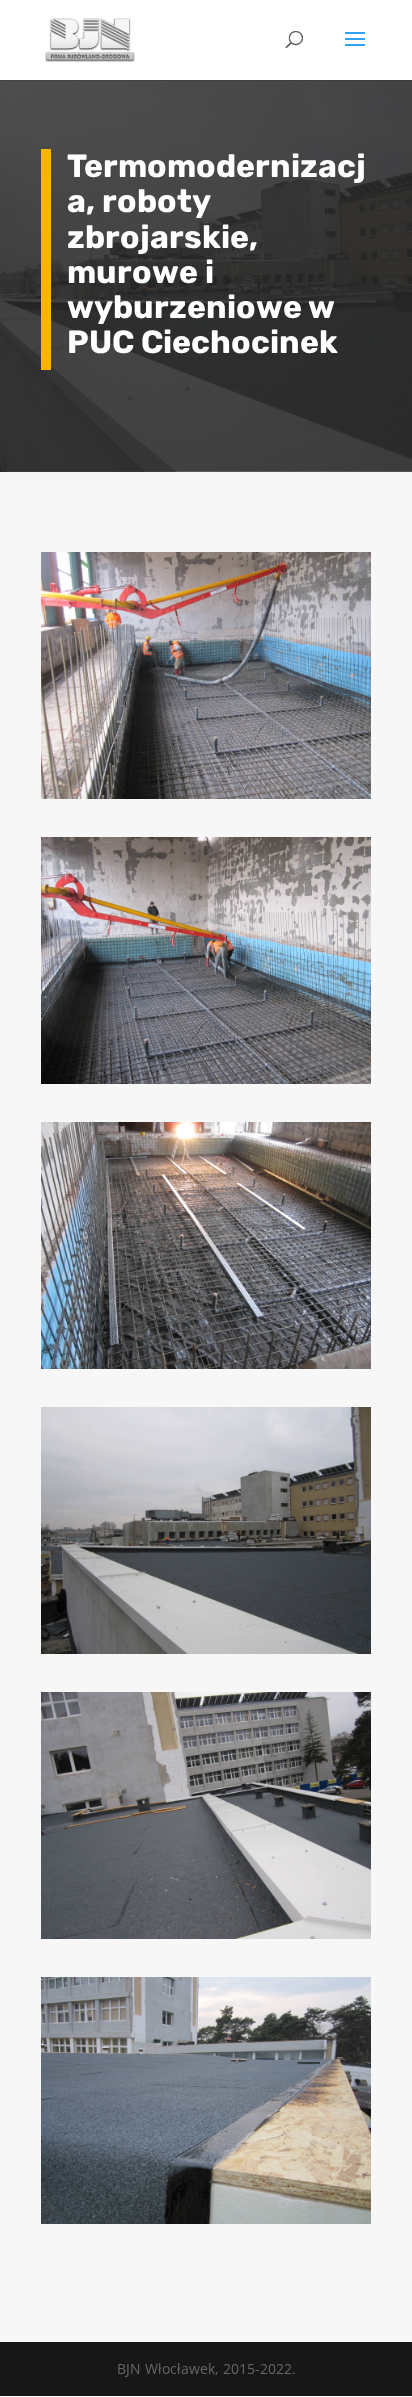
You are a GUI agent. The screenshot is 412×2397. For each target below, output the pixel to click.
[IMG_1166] (206, 1653)
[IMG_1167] (206, 1938)
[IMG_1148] (206, 2223)
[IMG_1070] (206, 798)
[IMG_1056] (206, 1368)
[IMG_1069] (206, 1083)
